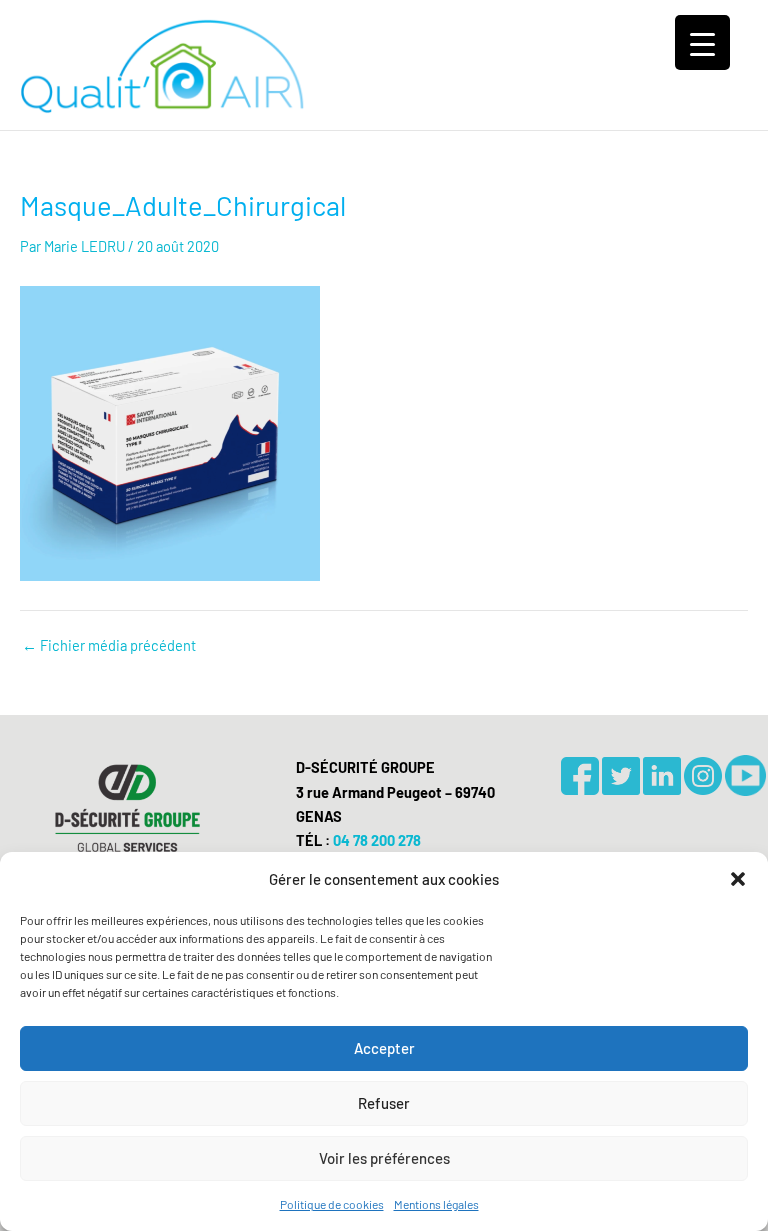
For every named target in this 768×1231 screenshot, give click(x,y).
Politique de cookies (332, 1204)
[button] (738, 879)
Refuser (384, 1103)
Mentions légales (436, 1204)
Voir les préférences (384, 1158)
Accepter (384, 1048)
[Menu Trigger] (702, 42)
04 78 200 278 (377, 840)
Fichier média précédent (109, 645)
